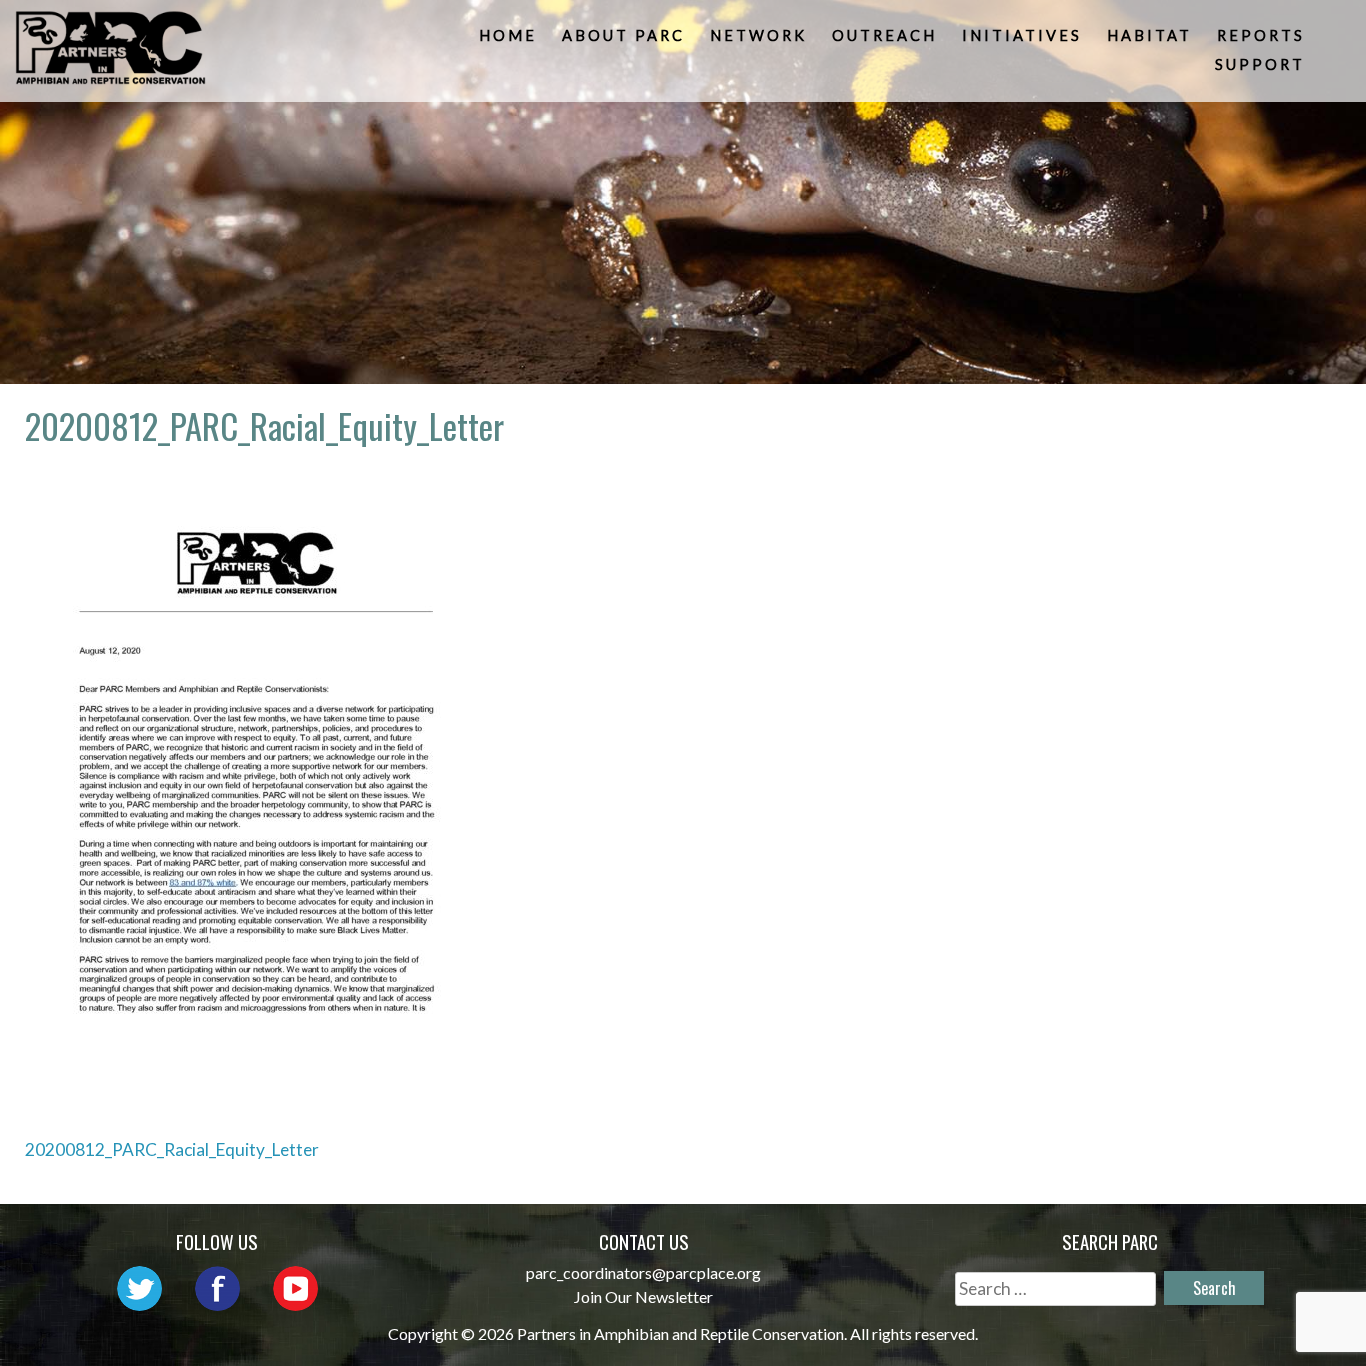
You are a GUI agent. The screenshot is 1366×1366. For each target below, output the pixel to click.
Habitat (1149, 35)
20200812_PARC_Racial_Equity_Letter (172, 1149)
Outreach (884, 35)
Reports (1261, 35)
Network (758, 35)
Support (1260, 64)
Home (508, 35)
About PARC (623, 35)
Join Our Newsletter (643, 1296)
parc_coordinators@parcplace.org (643, 1272)
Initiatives (1022, 35)
